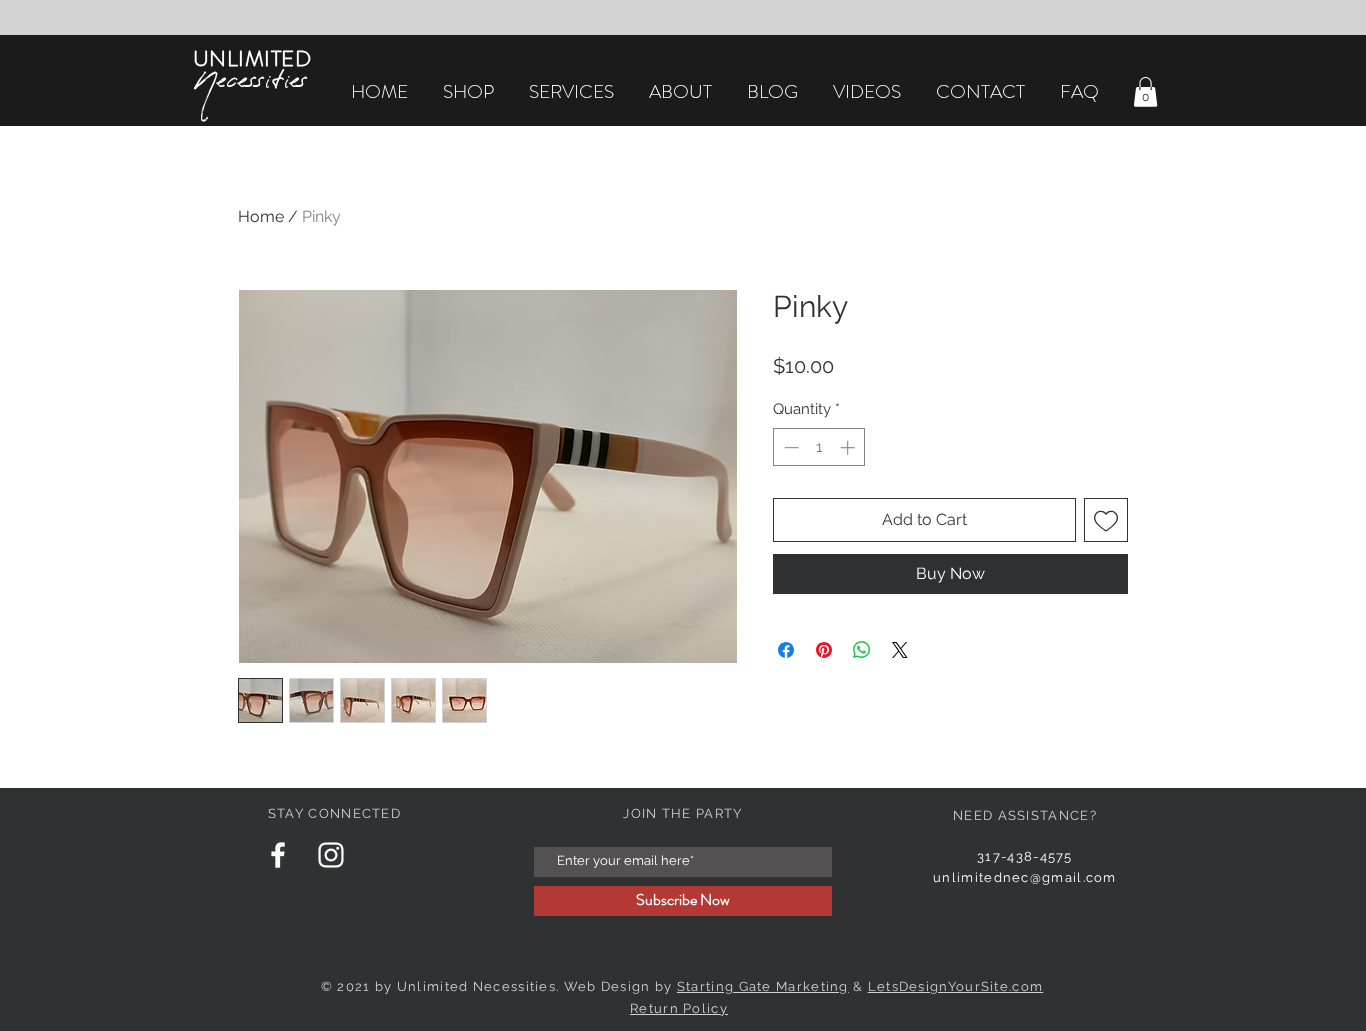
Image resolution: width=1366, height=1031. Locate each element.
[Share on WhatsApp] (862, 650)
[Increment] (849, 447)
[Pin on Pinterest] (824, 650)
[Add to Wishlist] (1106, 520)
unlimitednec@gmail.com (1025, 877)
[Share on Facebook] (786, 650)
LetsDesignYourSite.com (956, 986)
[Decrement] (789, 447)
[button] (1145, 92)
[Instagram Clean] (331, 855)
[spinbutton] (819, 447)
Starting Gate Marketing (763, 986)
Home (261, 216)
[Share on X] (900, 650)
